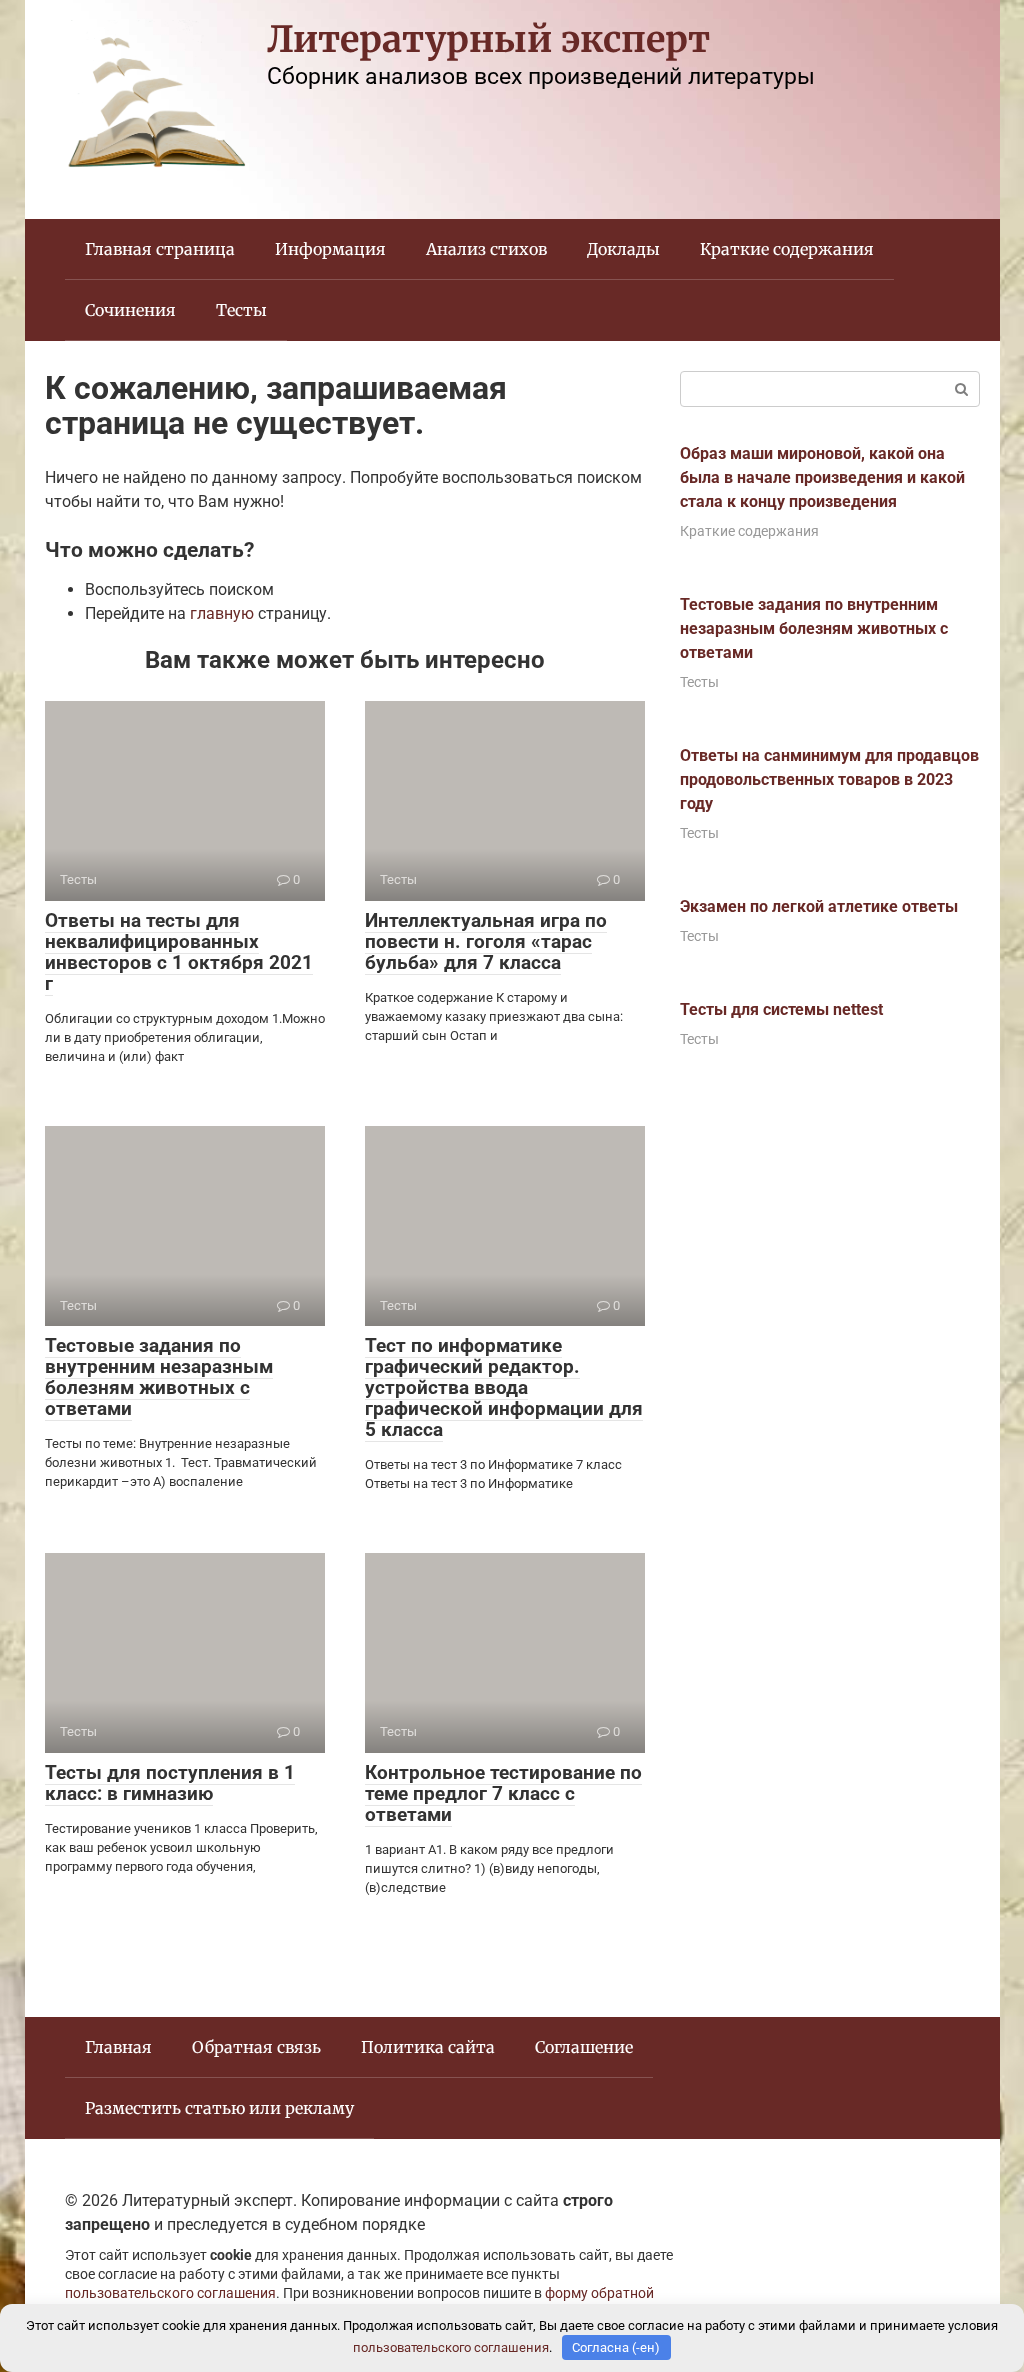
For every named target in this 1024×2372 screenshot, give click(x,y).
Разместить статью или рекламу (219, 2108)
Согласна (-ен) (616, 2347)
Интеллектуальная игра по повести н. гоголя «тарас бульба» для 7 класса (486, 941)
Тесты (241, 310)
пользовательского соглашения (170, 2293)
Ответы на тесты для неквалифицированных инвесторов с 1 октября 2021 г (179, 952)
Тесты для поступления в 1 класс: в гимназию (170, 1783)
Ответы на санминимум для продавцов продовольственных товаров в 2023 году (829, 779)
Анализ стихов (486, 249)
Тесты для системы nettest (781, 1009)
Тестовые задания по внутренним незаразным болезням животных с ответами (159, 1377)
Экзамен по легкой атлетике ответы (819, 906)
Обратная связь (256, 2047)
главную (222, 613)
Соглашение (584, 2047)
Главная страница (160, 249)
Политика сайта (428, 2047)
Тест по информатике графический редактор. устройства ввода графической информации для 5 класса (504, 1387)
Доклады (623, 249)
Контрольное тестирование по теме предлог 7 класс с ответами (503, 1793)
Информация (330, 249)
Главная (118, 2047)
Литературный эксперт (488, 39)
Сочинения (130, 310)
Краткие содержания (787, 249)
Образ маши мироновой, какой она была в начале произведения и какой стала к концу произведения (822, 477)
